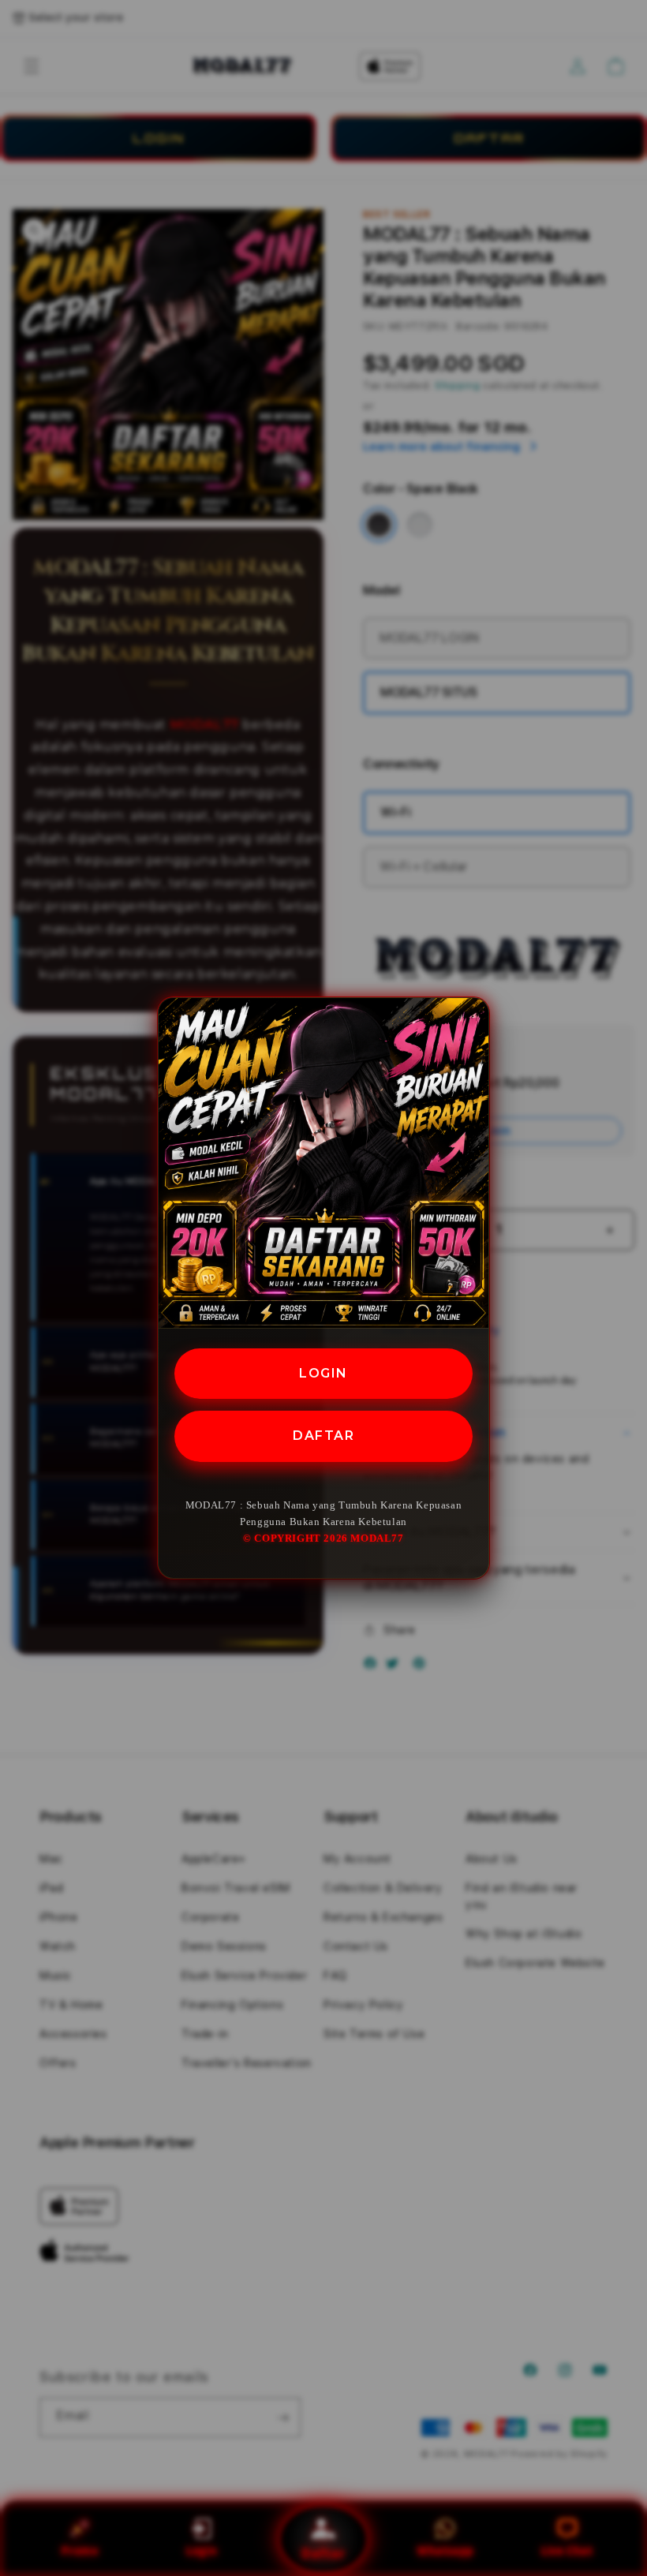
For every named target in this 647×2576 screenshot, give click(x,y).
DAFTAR (323, 1436)
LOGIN (323, 1373)
